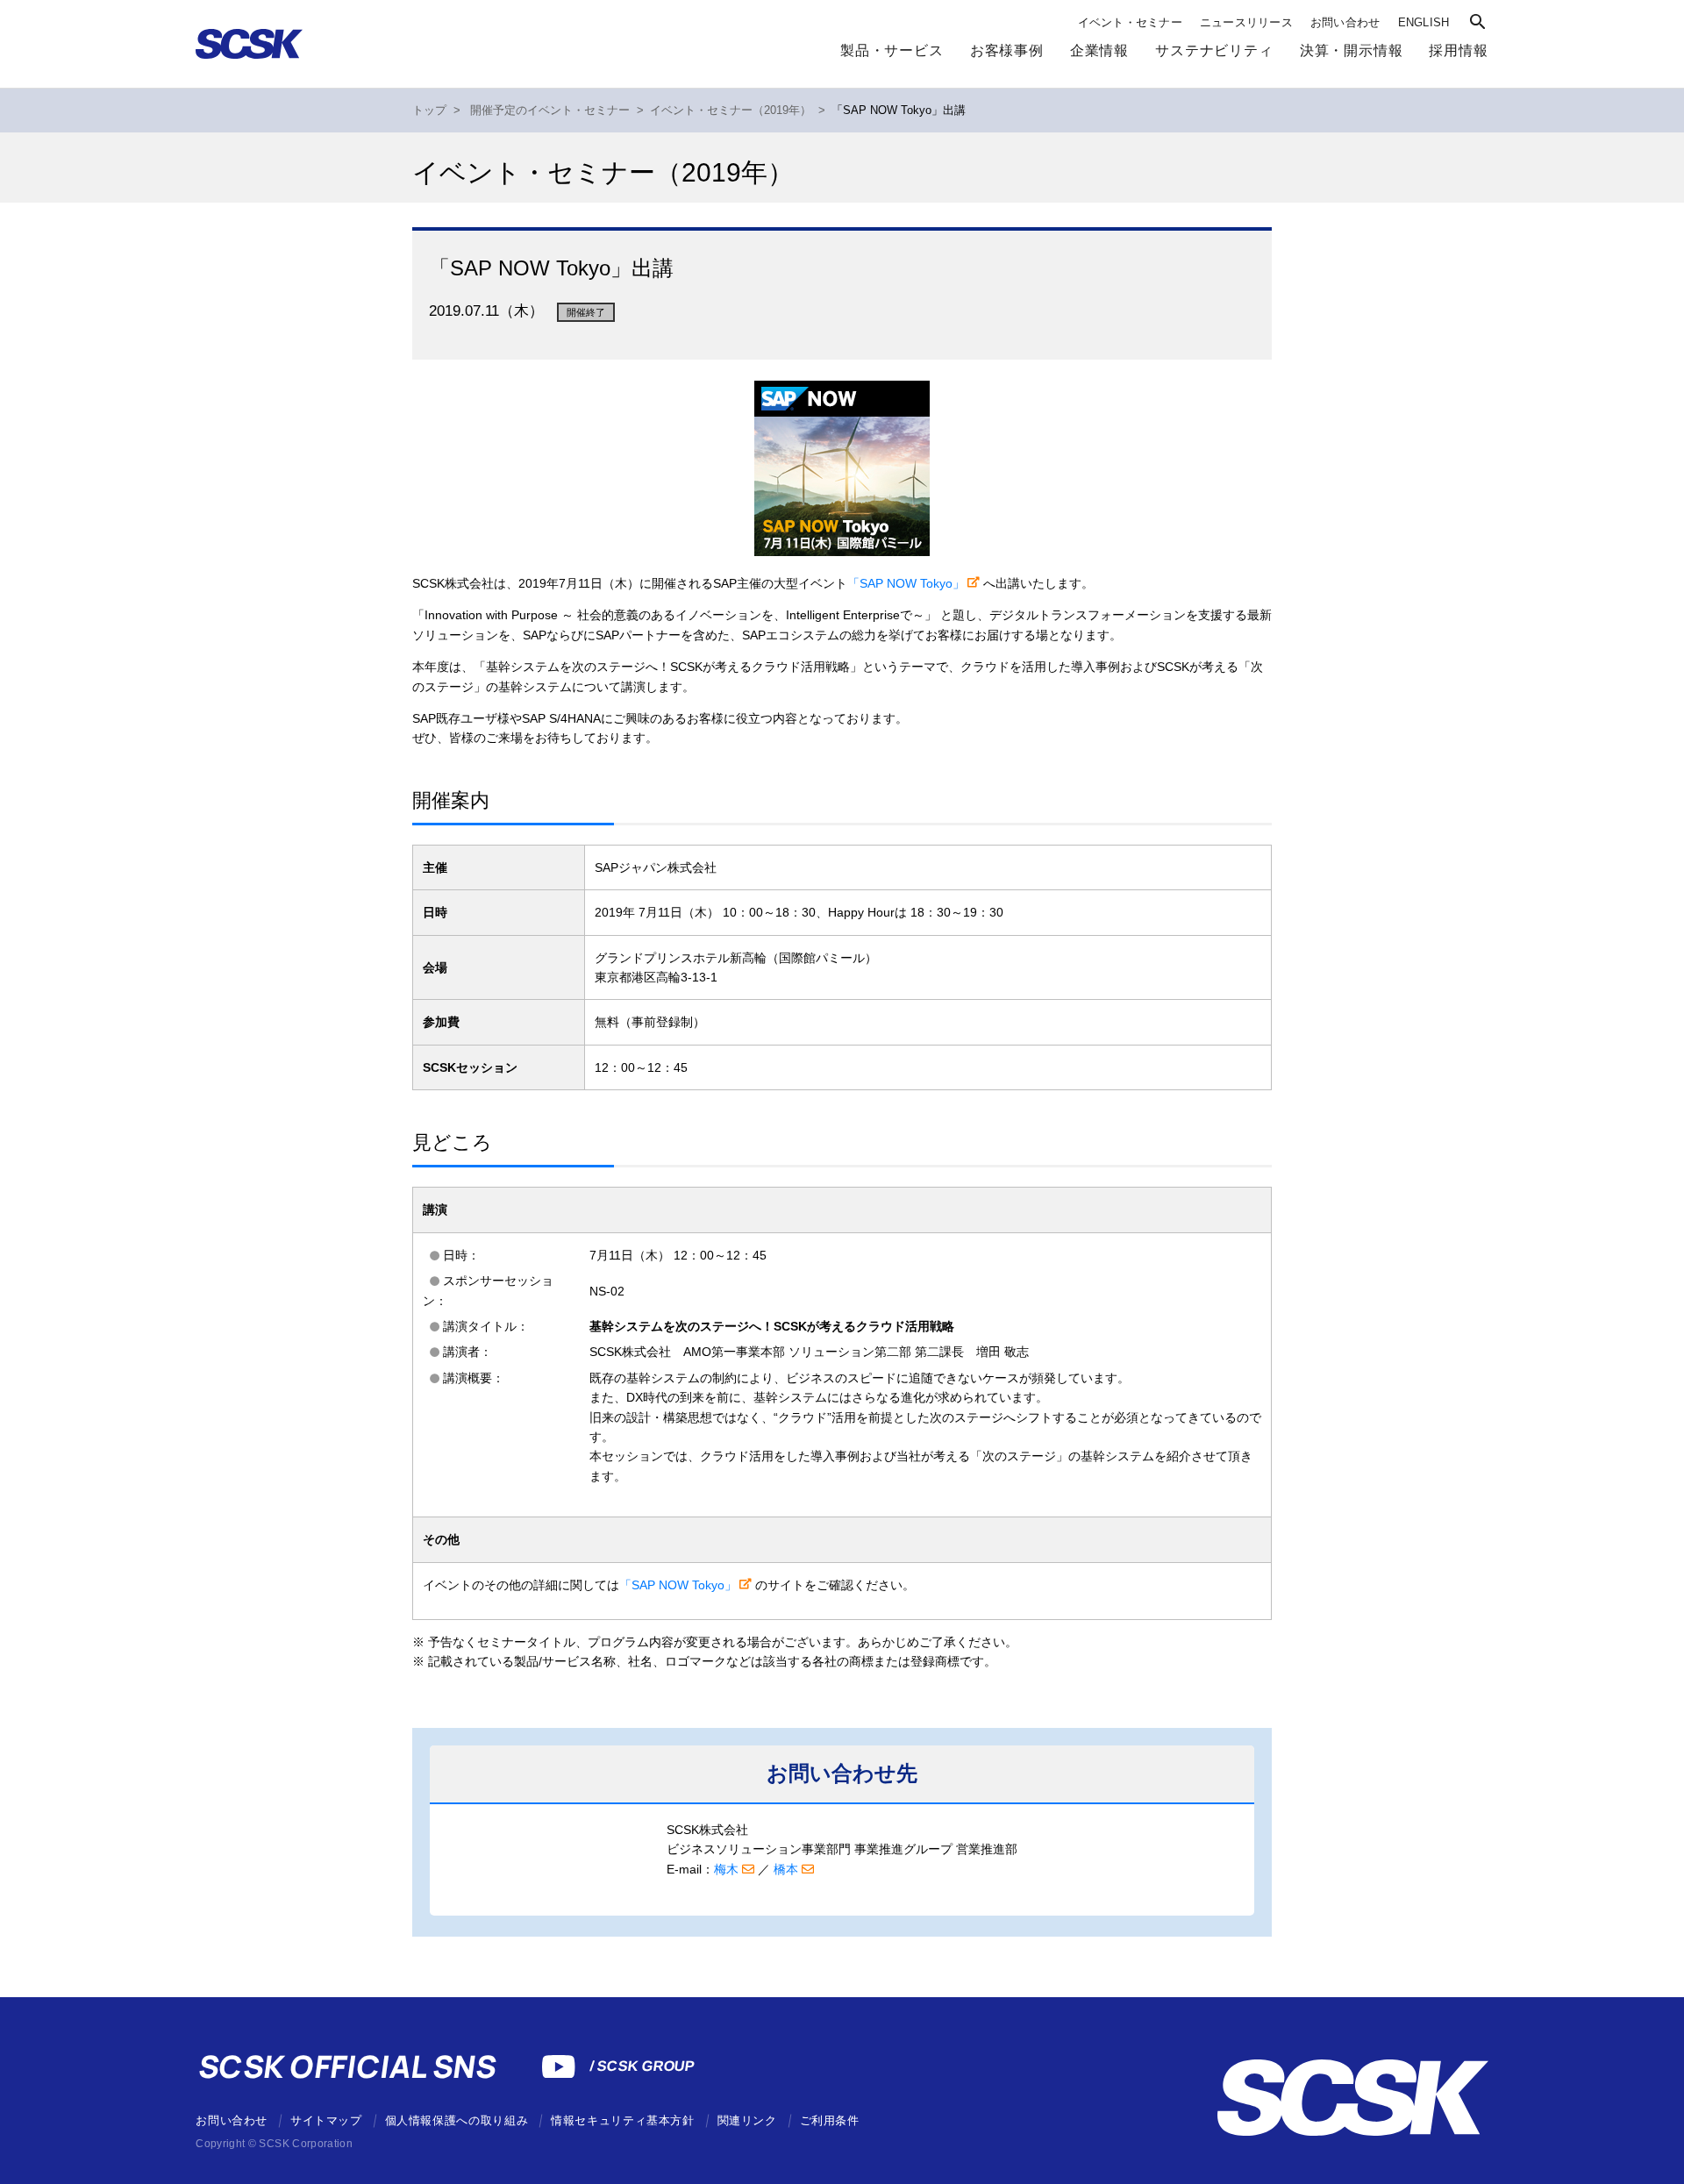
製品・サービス (892, 50)
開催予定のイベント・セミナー (550, 111)
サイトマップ (326, 2120)
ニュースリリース (1246, 22)
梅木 (726, 1869)
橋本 (786, 1869)
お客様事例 (1007, 50)
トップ (429, 111)
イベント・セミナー (1130, 22)
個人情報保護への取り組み (457, 2120)
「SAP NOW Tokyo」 (906, 583)
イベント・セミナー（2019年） (731, 111)
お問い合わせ (1345, 22)
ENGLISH (1424, 22)
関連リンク (747, 2120)
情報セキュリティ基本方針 (623, 2120)
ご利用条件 (830, 2120)
